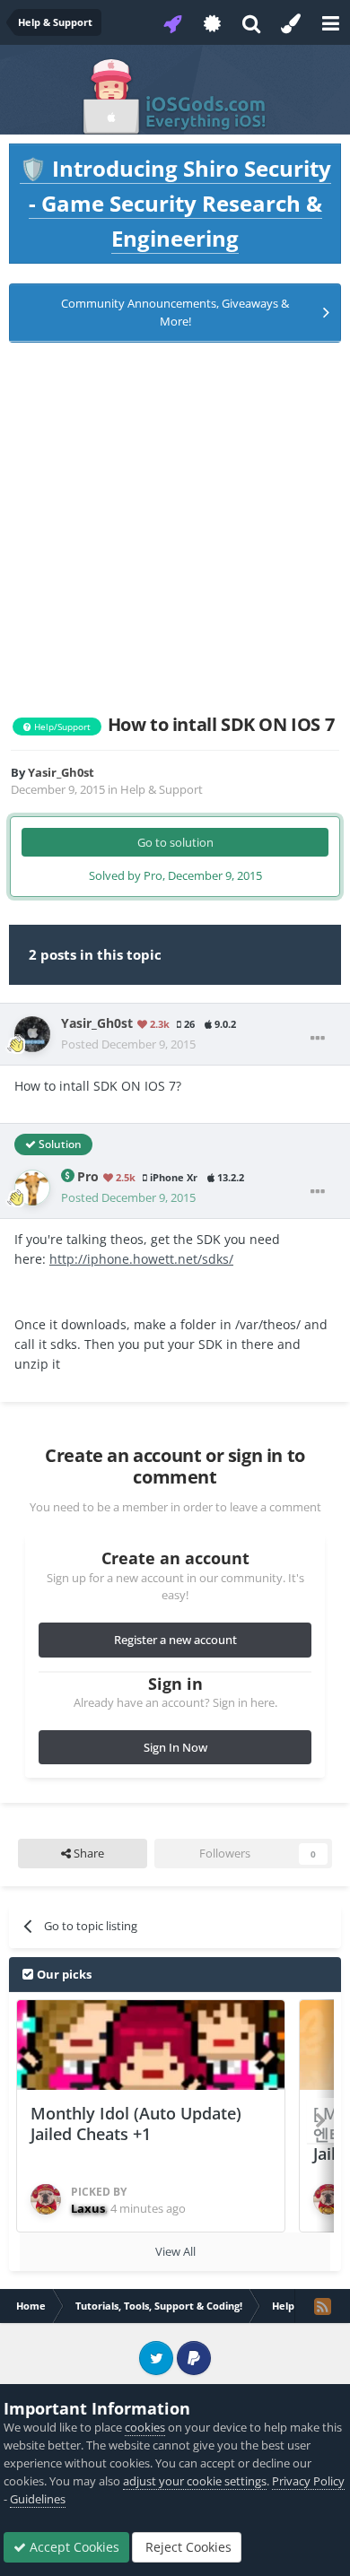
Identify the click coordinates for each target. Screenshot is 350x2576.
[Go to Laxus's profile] (46, 2199)
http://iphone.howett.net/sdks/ (141, 1259)
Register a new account (175, 1640)
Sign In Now (175, 1747)
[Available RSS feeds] (322, 2306)
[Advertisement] (175, 528)
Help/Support (61, 727)
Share (87, 1853)
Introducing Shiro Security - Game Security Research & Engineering (175, 203)
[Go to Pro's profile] (32, 1188)
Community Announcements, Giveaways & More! (175, 312)
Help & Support (162, 789)
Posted (128, 1044)
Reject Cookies (187, 2547)
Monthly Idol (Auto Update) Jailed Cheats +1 (136, 2123)
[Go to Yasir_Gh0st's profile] (32, 1034)
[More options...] (318, 1039)
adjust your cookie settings (195, 2481)
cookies (145, 2427)
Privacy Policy (308, 2481)
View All (175, 2251)
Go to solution (175, 842)
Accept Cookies (73, 2547)
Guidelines (38, 2499)
